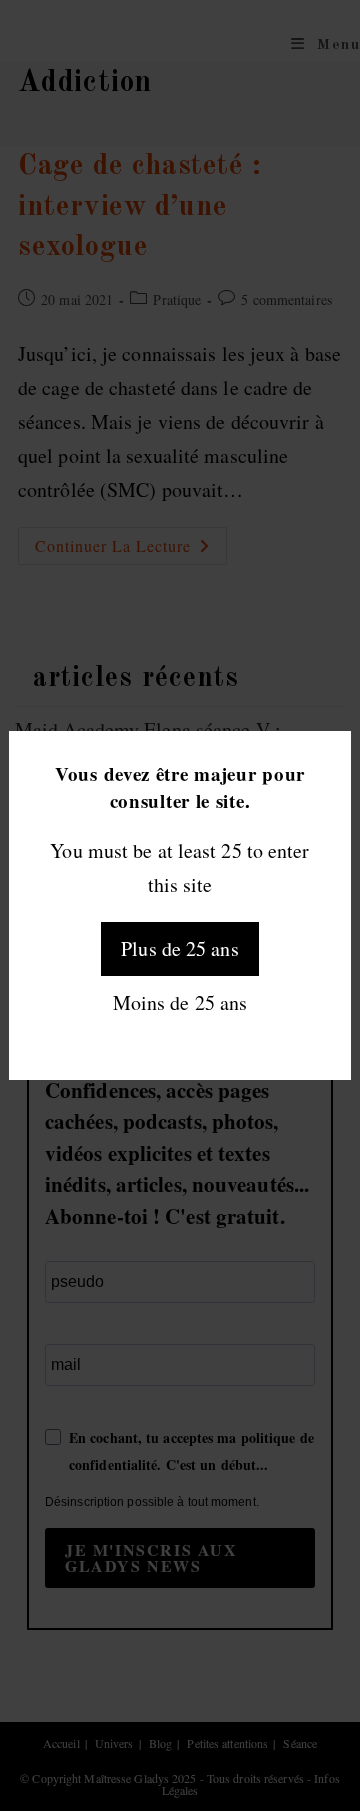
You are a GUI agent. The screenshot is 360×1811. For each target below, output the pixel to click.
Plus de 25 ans (179, 948)
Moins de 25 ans (180, 1002)
